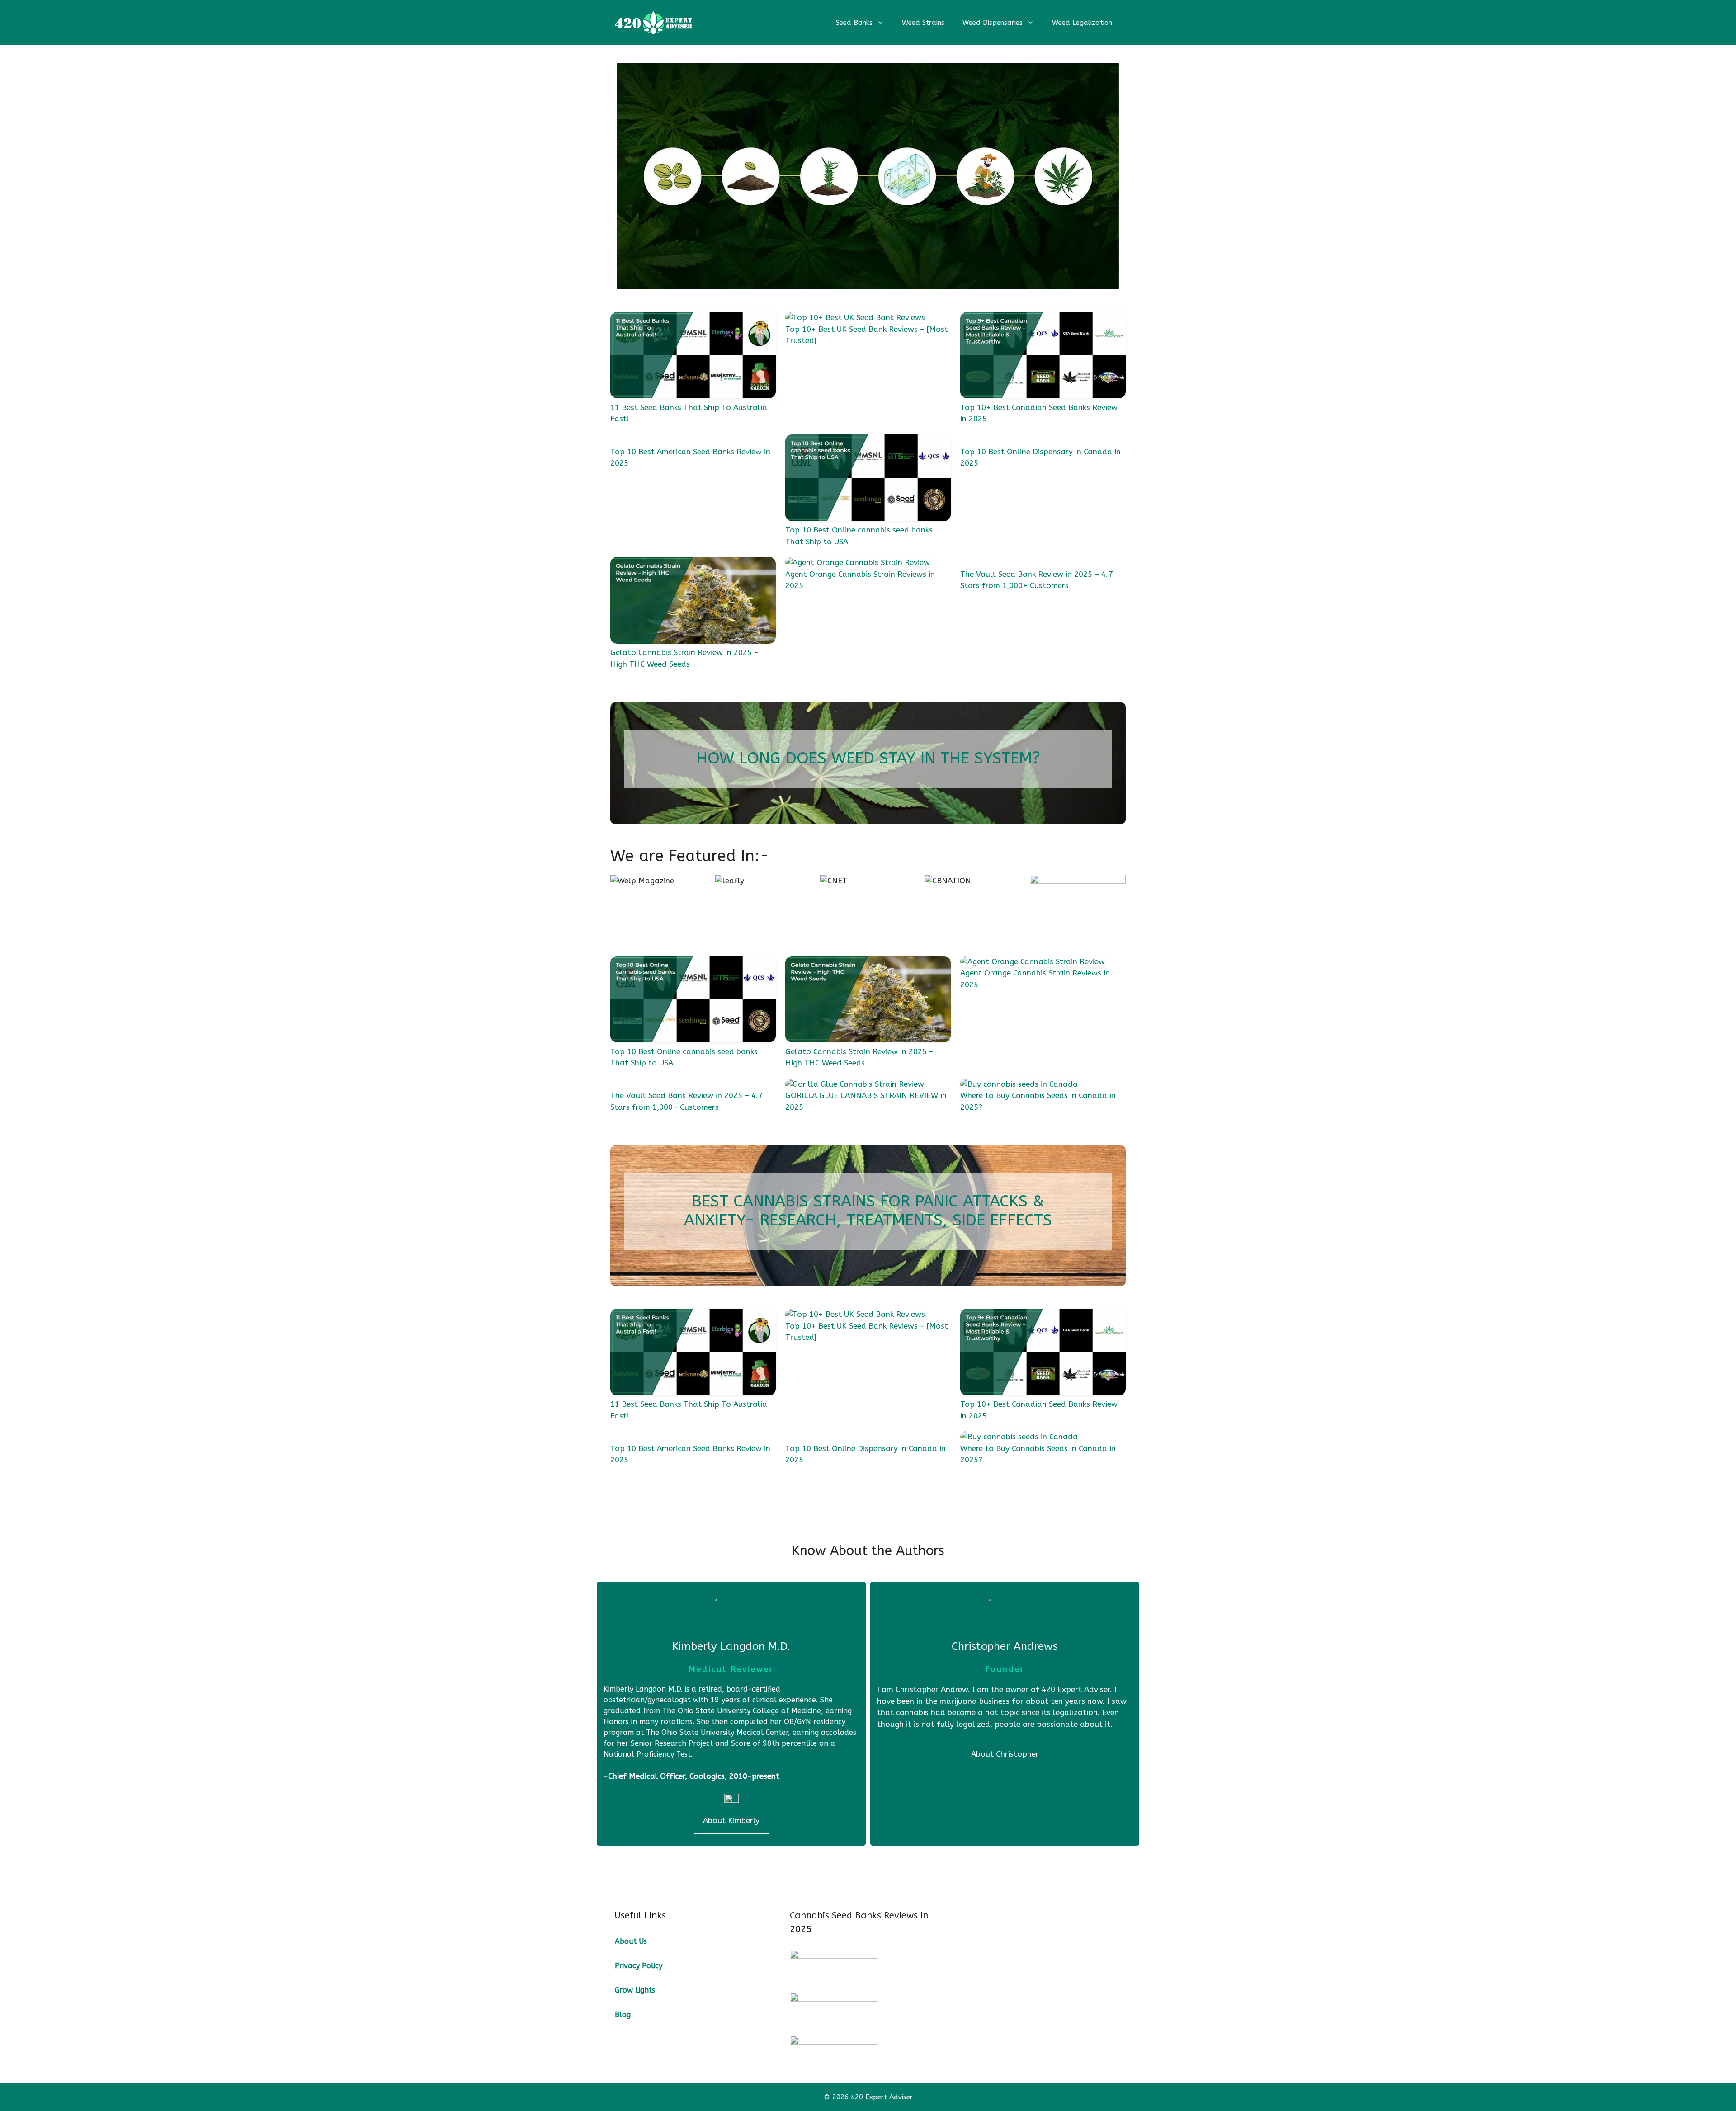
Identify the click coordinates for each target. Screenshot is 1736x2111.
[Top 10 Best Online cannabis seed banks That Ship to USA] (868, 479)
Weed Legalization (1082, 23)
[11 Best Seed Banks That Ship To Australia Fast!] (693, 357)
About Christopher (1005, 1754)
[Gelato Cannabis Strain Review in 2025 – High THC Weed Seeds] (693, 602)
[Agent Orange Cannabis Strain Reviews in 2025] (858, 563)
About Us (631, 1941)
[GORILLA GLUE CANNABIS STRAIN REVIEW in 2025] (855, 1084)
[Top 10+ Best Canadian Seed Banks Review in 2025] (1043, 357)
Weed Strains (923, 23)
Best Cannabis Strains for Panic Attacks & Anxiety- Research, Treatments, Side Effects (868, 1211)
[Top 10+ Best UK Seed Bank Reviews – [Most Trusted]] (855, 318)
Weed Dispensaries (993, 23)
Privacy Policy (639, 1966)
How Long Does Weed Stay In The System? (868, 758)
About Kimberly (731, 1820)
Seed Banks (854, 23)
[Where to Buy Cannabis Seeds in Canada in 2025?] (1019, 1084)
